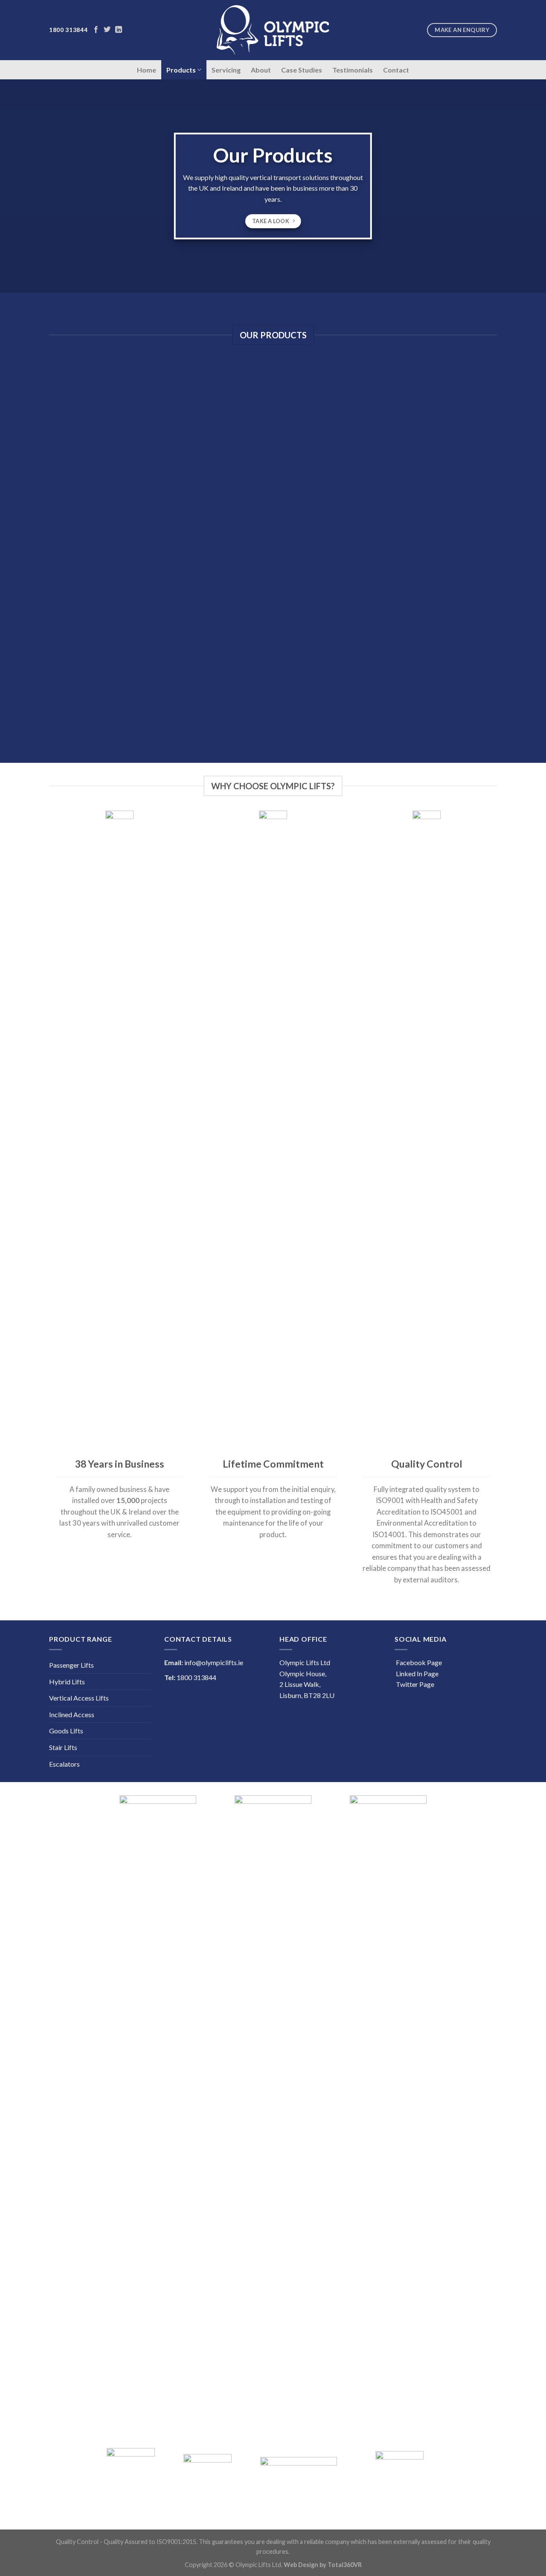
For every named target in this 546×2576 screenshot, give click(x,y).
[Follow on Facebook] (96, 30)
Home (147, 70)
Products (181, 70)
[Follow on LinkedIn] (119, 30)
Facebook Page (418, 1662)
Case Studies (302, 70)
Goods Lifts (66, 1731)
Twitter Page (414, 1684)
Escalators (64, 1764)
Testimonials (353, 70)
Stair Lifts (63, 1747)
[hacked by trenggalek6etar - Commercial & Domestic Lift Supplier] (273, 30)
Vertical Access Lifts (79, 1698)
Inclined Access (72, 1714)
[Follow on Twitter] (107, 30)
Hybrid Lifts (67, 1682)
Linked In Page (417, 1673)
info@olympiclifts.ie (214, 1662)
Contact (396, 70)
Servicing (226, 70)
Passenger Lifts (71, 1665)
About (261, 70)
